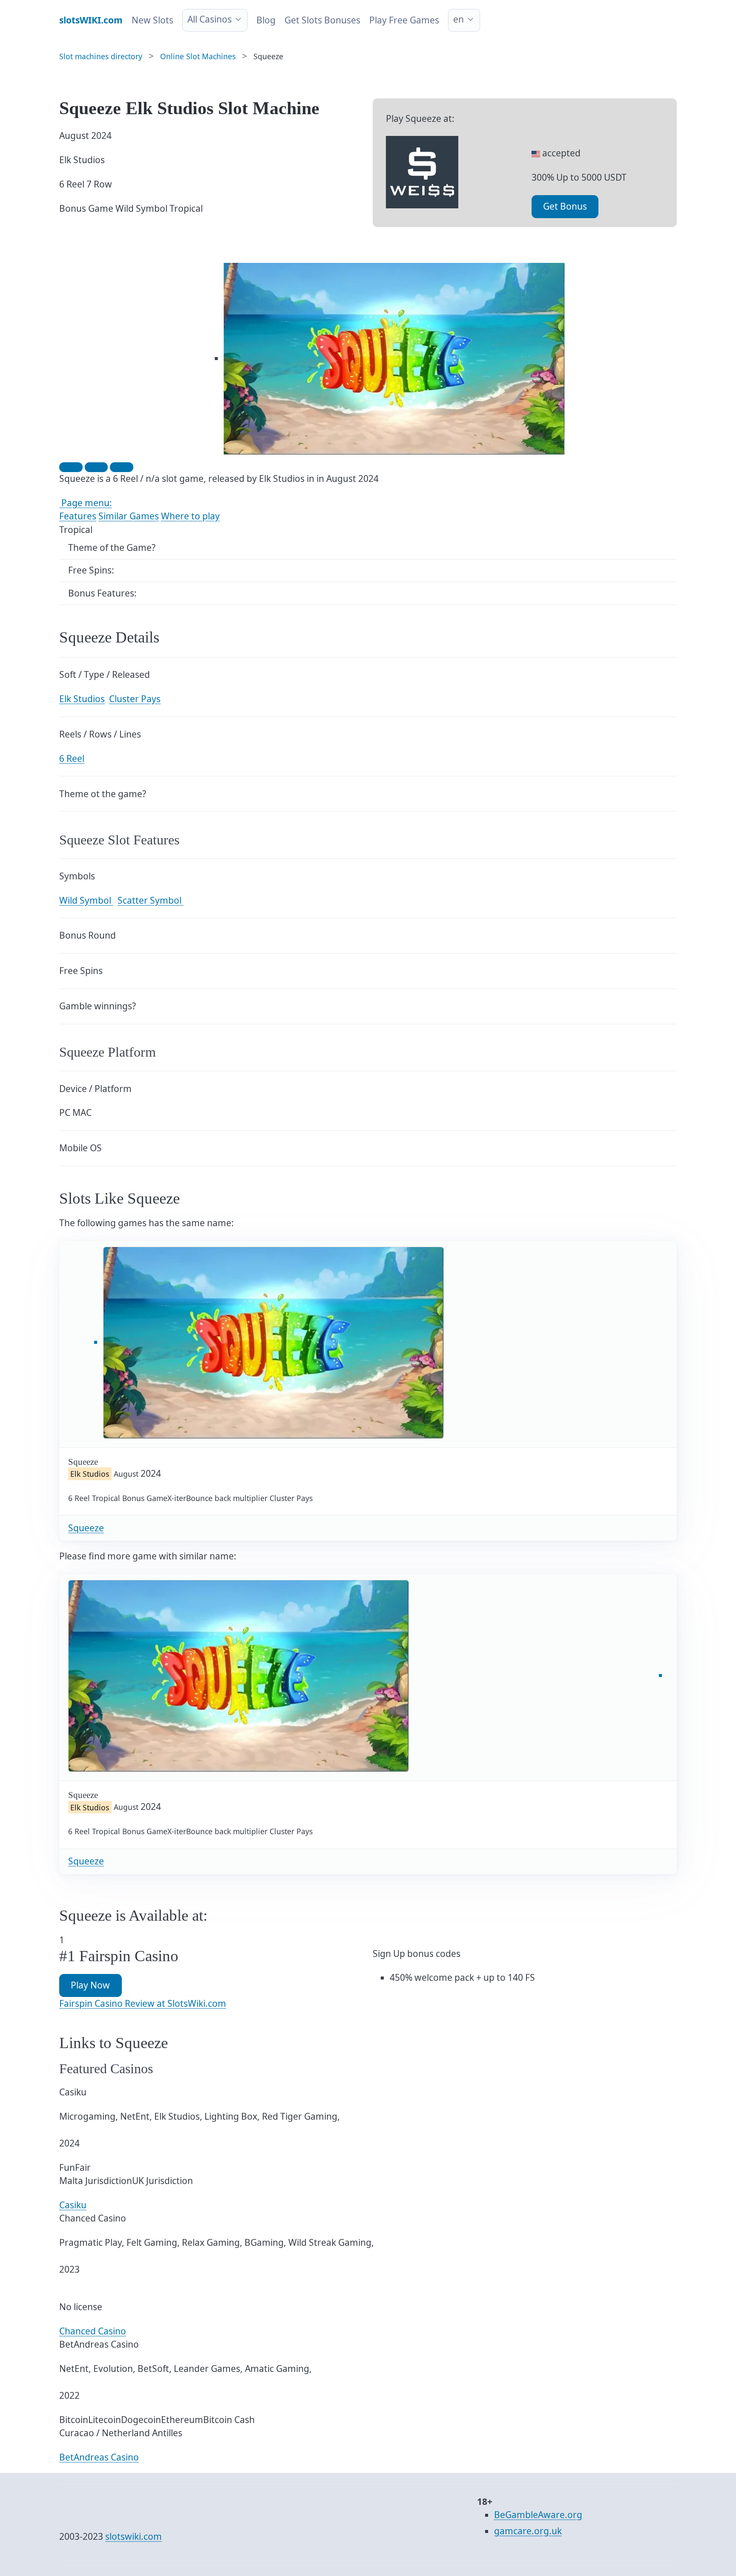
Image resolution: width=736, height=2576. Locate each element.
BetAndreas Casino (99, 2457)
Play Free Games (404, 20)
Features (78, 516)
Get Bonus (565, 206)
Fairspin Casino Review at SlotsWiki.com (143, 2003)
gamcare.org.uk (528, 2531)
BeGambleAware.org (538, 2515)
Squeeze (86, 1528)
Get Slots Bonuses (322, 20)
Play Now (90, 1985)
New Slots (152, 20)
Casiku (73, 2205)
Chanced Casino (93, 2331)
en (459, 19)
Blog (266, 20)
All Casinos (210, 19)
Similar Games (129, 516)
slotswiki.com (134, 2536)
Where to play (190, 516)
